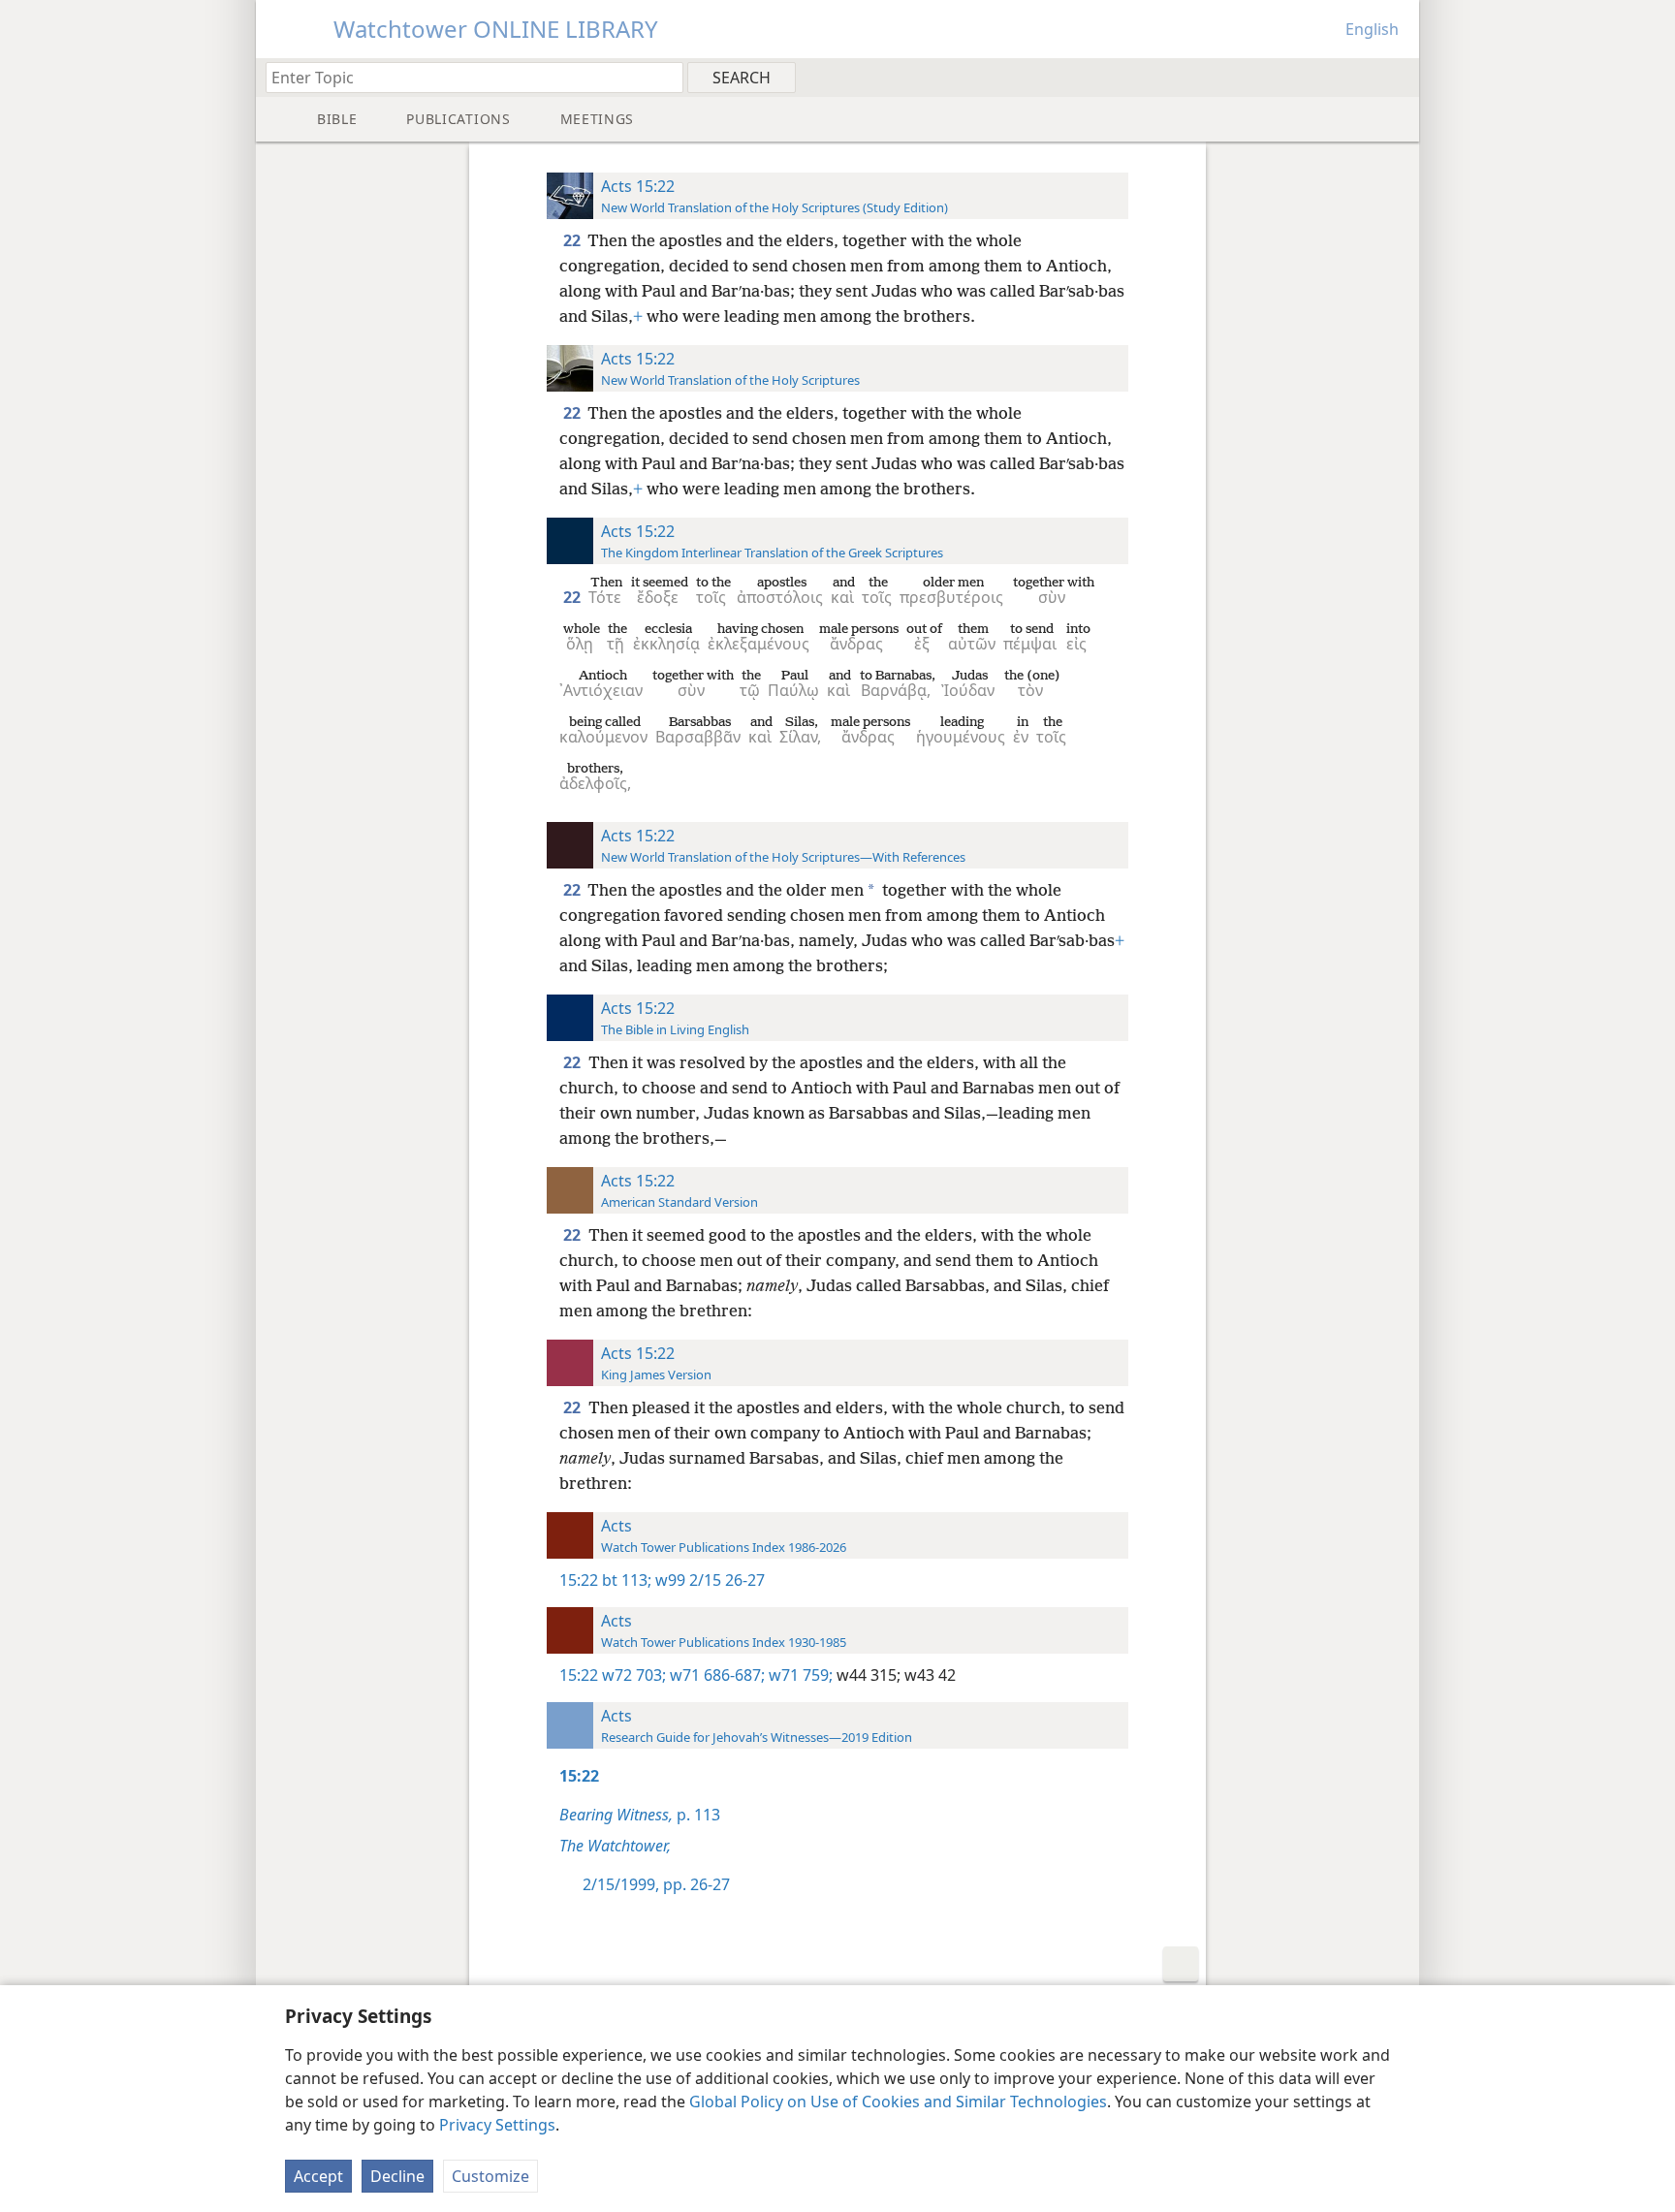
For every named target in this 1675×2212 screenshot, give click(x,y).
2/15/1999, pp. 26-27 (656, 1884)
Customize (490, 2176)
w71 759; (799, 1675)
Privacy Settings (497, 2125)
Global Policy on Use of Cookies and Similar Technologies (898, 2101)
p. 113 (640, 1815)
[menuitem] (1397, 77)
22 (573, 240)
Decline (397, 2176)
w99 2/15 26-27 (708, 1580)
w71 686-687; (715, 1675)
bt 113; (627, 1580)
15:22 (579, 1580)
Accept (318, 2176)
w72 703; (634, 1675)
